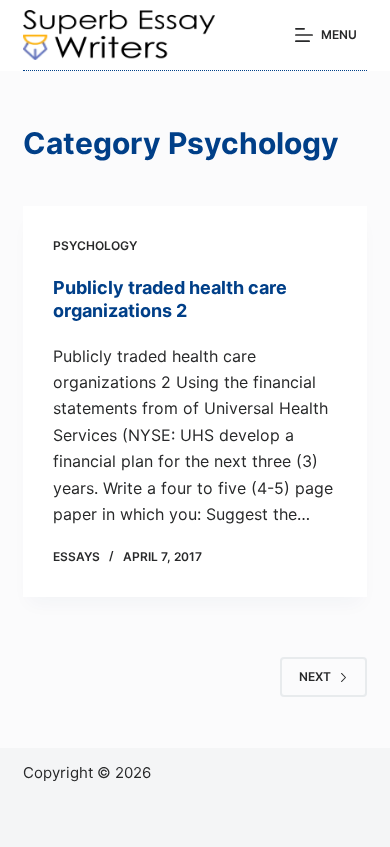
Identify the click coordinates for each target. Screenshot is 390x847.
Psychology (95, 245)
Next (315, 676)
